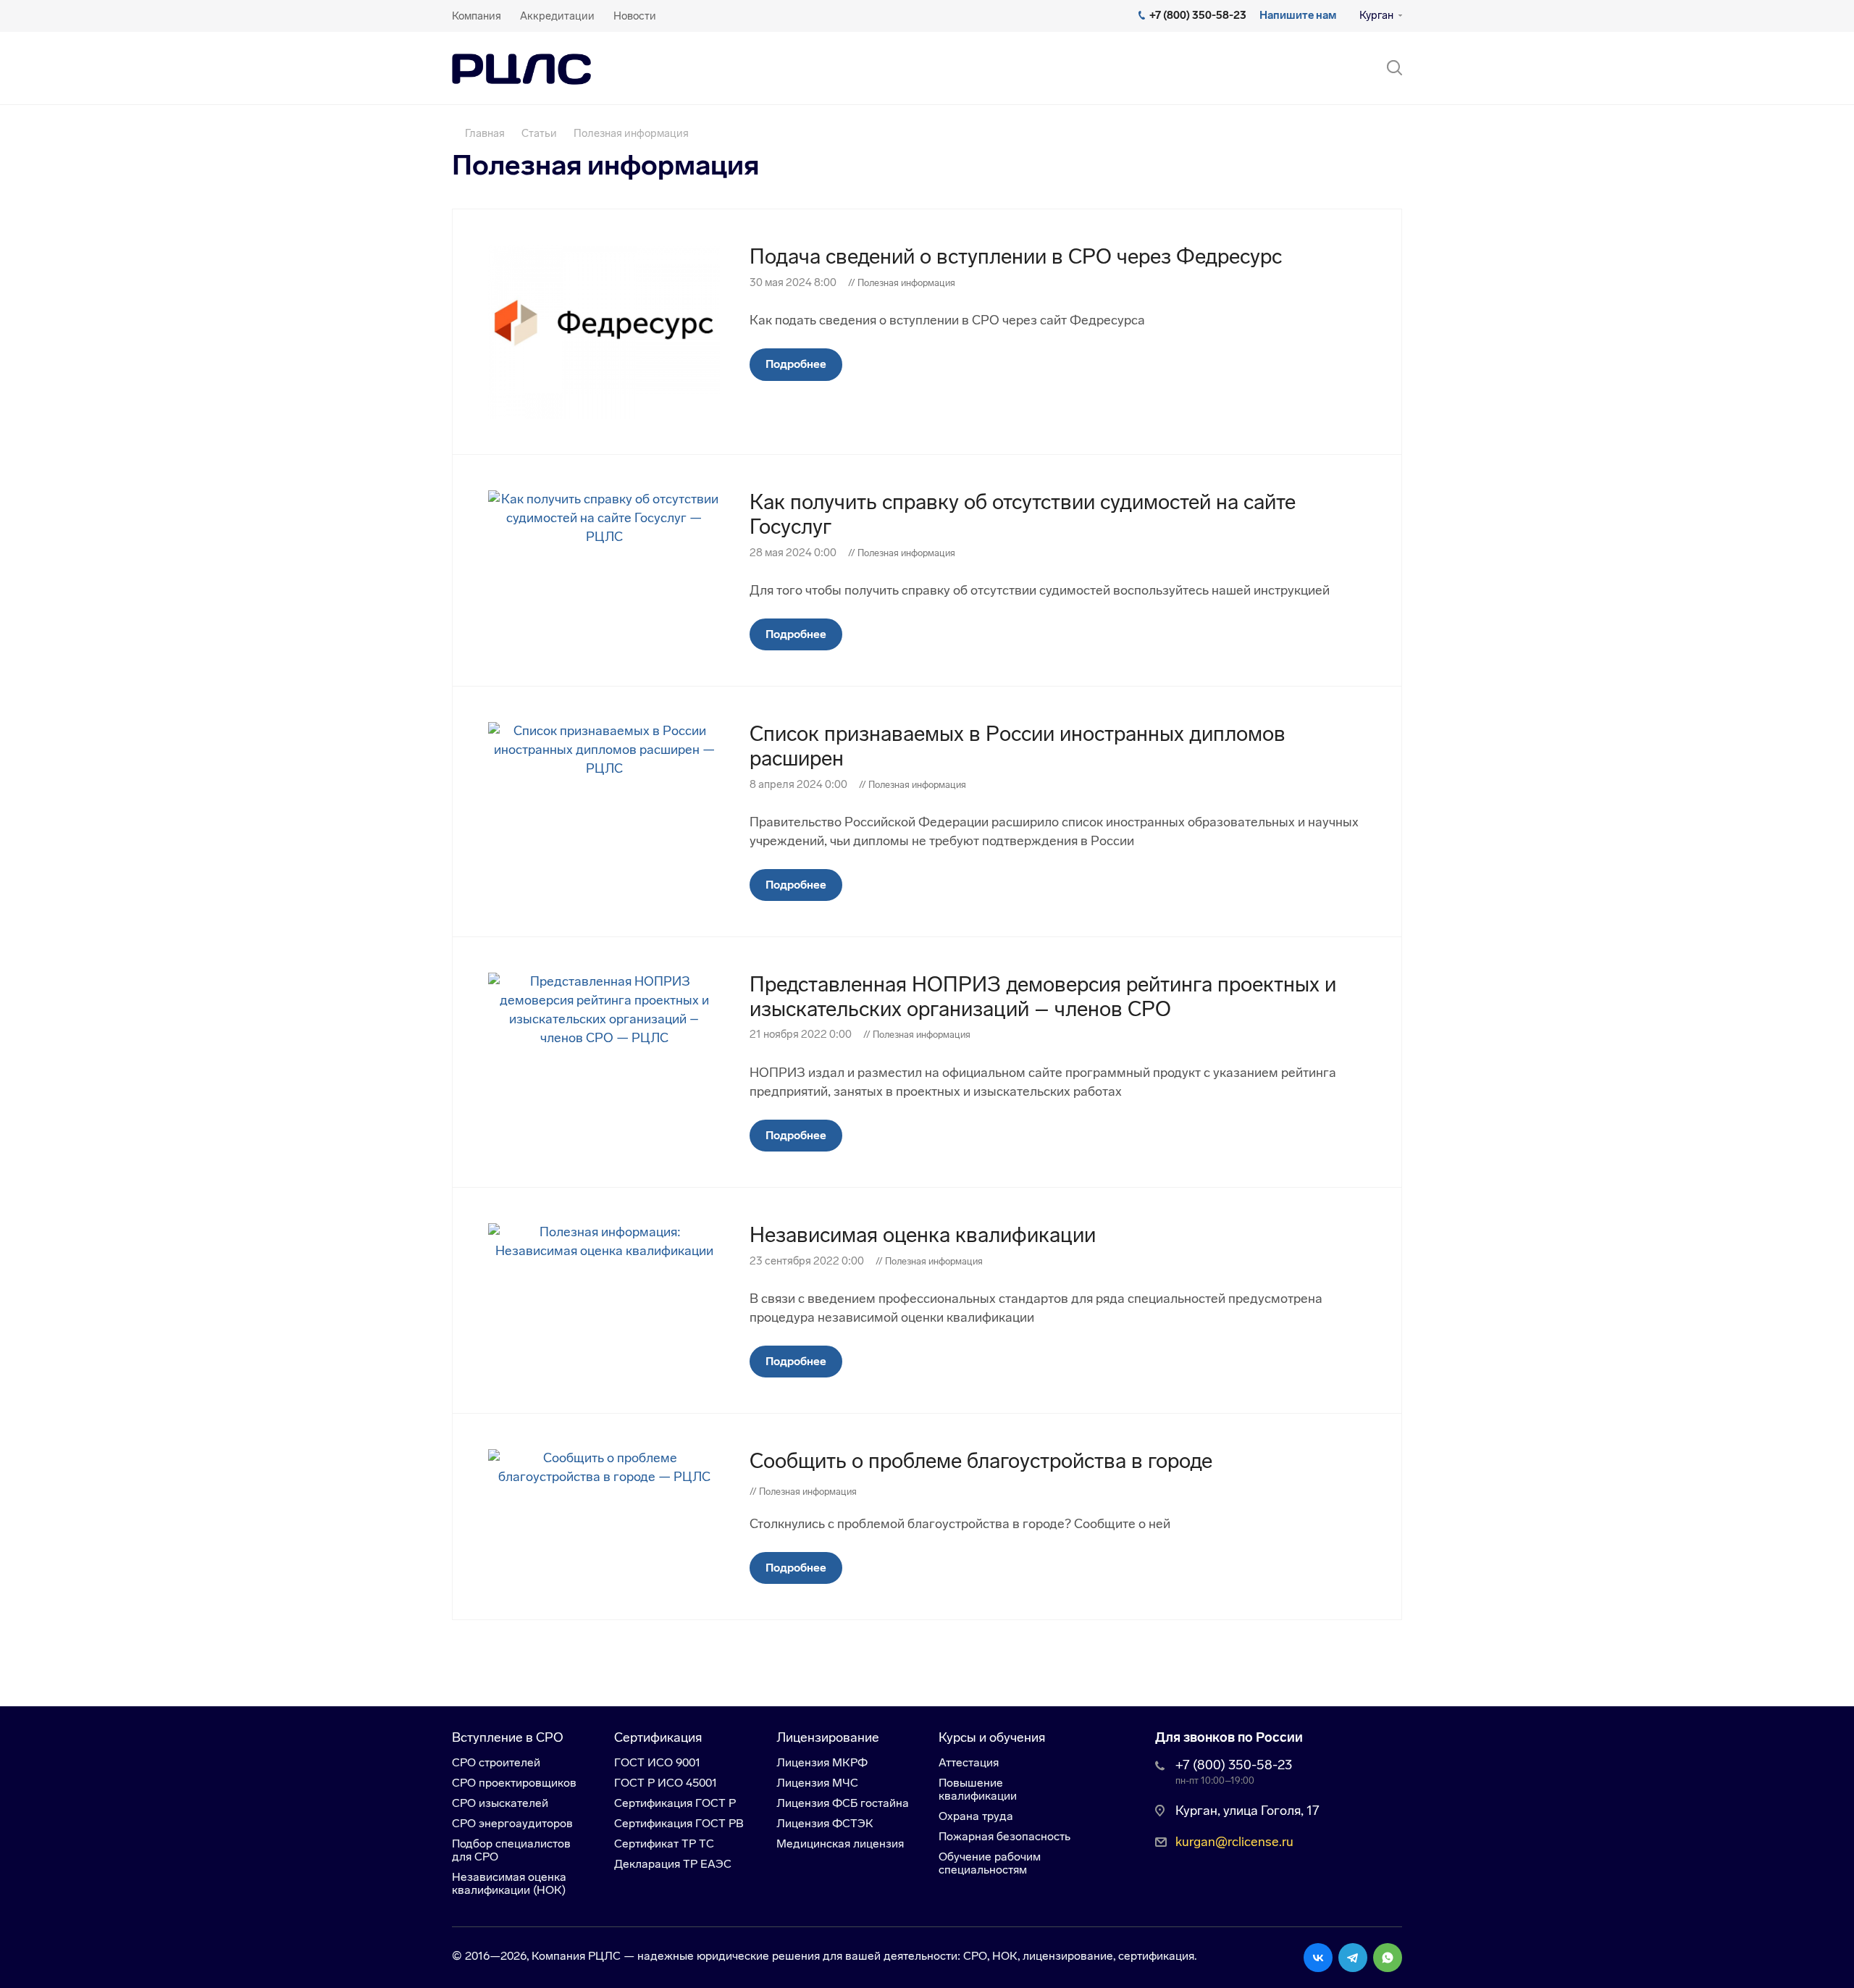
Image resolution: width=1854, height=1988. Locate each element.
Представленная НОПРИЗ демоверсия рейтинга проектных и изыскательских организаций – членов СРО (1043, 997)
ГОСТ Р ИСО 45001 (666, 1783)
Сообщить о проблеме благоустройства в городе (981, 1461)
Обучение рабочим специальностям (990, 1863)
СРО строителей (496, 1762)
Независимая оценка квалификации (923, 1235)
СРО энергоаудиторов (512, 1823)
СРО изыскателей (500, 1803)
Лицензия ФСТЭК (825, 1823)
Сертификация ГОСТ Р (675, 1803)
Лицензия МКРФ (822, 1762)
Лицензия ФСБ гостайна (843, 1803)
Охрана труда (976, 1816)
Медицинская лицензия (840, 1844)
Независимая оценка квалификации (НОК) (509, 1883)
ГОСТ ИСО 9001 (657, 1762)
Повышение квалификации (978, 1789)
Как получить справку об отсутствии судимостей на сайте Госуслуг (1023, 514)
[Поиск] (1388, 68)
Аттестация (969, 1762)
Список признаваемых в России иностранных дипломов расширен (1018, 746)
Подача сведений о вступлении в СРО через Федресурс (1016, 256)
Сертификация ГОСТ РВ (679, 1823)
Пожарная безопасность (1004, 1836)
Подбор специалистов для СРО (511, 1850)
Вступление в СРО (508, 1737)
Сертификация (658, 1737)
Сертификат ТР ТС (664, 1844)
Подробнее (796, 364)
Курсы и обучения (992, 1737)
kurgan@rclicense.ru (1234, 1842)
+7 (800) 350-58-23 (1234, 1765)
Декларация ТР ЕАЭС (673, 1864)
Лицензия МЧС (817, 1783)
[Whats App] (1388, 1958)
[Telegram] (1353, 1958)
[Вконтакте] (1318, 1958)
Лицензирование (828, 1737)
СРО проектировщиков (514, 1783)
